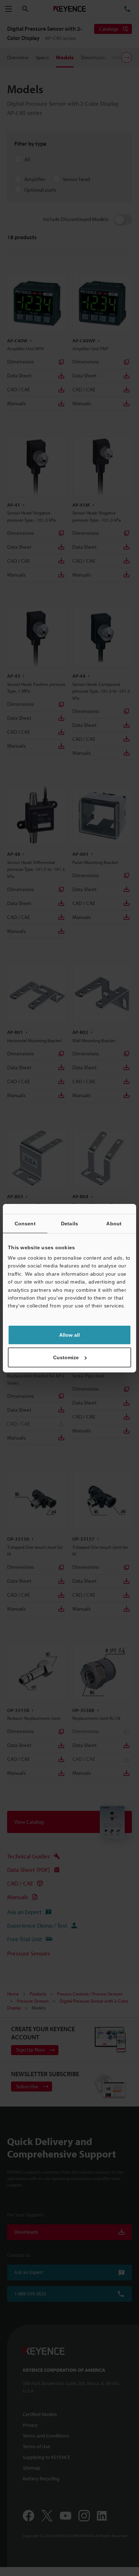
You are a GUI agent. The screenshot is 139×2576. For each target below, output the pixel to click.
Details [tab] (69, 1223)
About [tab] (114, 1223)
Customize (66, 1357)
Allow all (69, 1335)
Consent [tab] (25, 1223)
